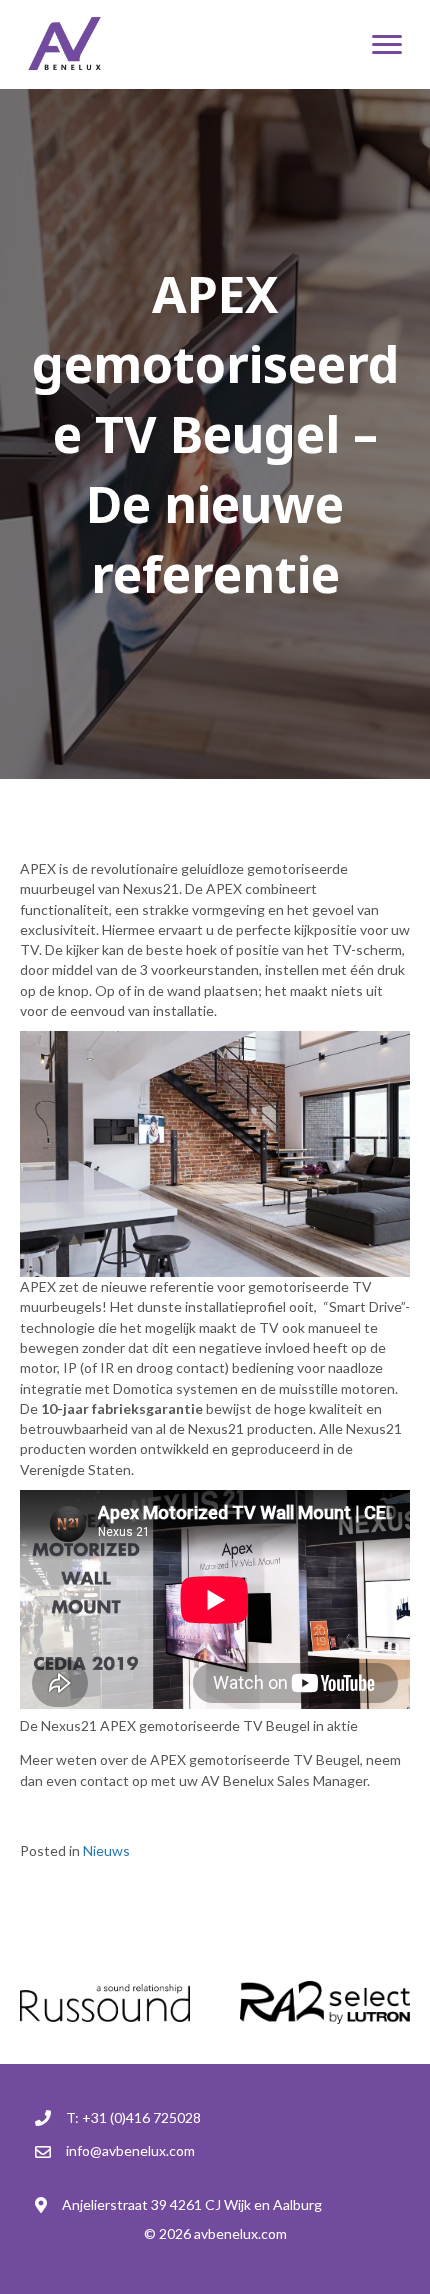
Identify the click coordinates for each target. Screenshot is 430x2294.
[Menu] (387, 45)
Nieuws (106, 1850)
